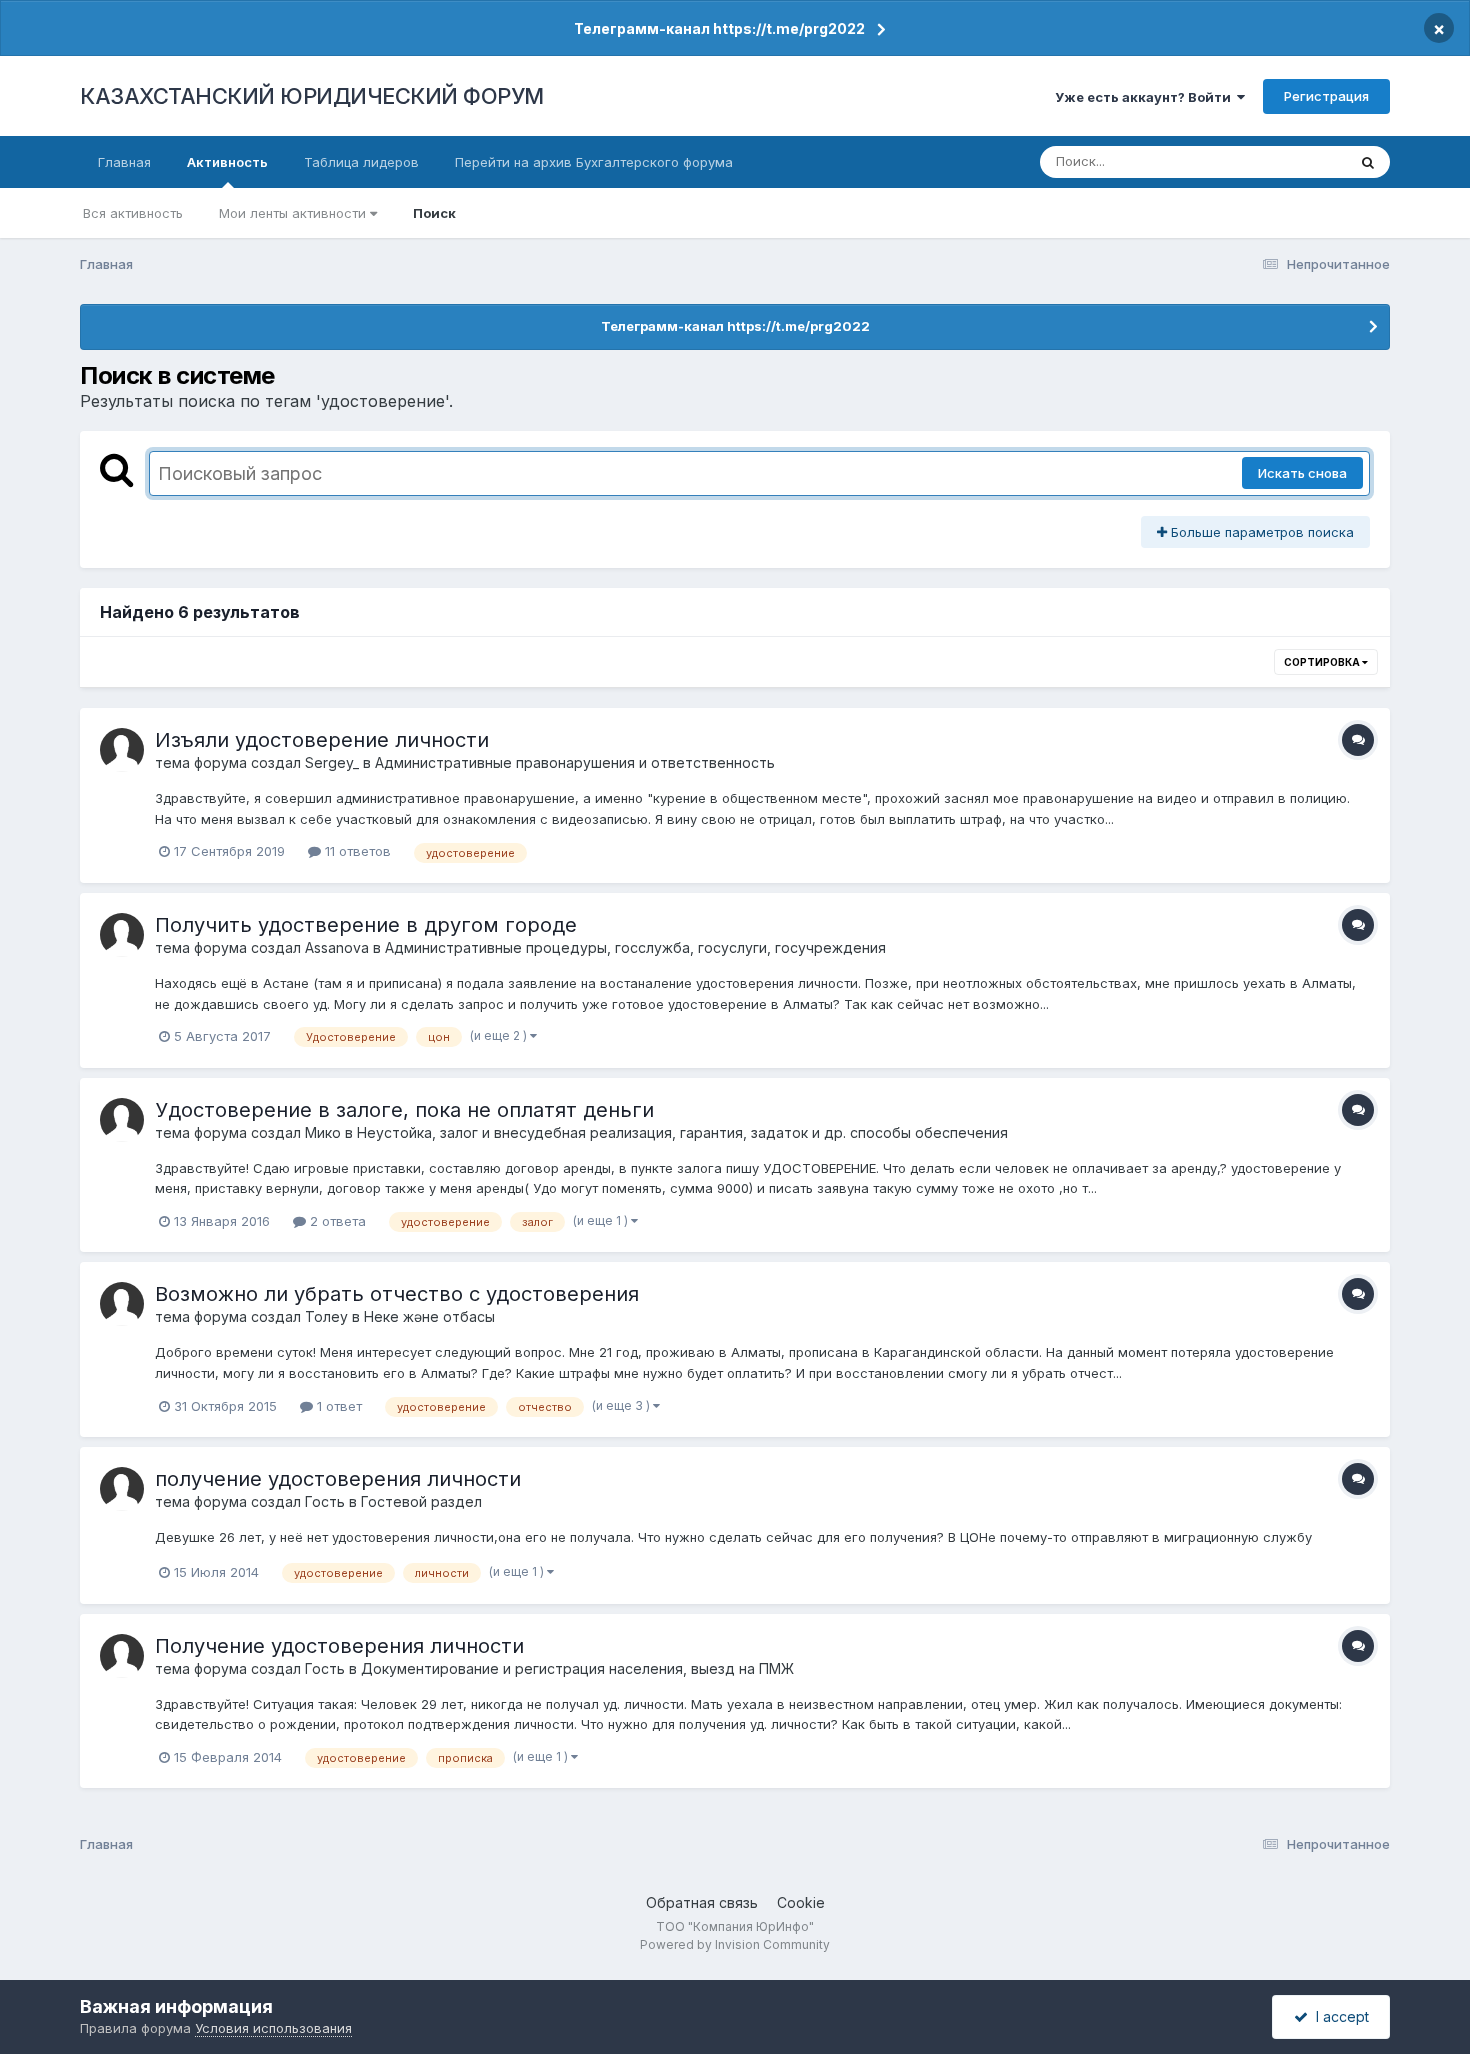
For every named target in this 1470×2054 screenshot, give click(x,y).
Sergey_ (332, 762)
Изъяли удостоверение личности (322, 740)
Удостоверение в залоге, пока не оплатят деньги (404, 1110)
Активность (227, 162)
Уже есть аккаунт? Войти (1146, 97)
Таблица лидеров (361, 162)
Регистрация (1326, 96)
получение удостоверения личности (338, 1479)
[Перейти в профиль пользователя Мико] (122, 1120)
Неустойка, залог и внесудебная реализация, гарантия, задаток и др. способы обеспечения (682, 1132)
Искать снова (1302, 473)
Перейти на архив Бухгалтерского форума (594, 162)
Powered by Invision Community (735, 1944)
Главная (124, 162)
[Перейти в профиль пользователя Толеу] (122, 1304)
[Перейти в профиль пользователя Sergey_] (122, 750)
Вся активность (133, 213)
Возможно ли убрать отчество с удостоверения (397, 1294)
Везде (1300, 161)
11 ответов (356, 851)
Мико (323, 1132)
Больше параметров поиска (1260, 532)
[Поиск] (1368, 162)
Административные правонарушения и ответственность (575, 762)
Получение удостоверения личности (339, 1646)
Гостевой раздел (421, 1501)
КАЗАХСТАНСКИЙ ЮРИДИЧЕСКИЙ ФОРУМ (312, 96)
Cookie (801, 1902)
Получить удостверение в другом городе (366, 925)
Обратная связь (702, 1902)
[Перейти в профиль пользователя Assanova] (122, 935)
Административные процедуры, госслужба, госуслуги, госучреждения (635, 947)
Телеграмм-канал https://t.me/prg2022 (719, 28)
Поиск (434, 213)
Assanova (337, 947)
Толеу (326, 1316)
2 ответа (336, 1221)
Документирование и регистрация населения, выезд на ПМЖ (577, 1668)
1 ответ (337, 1406)
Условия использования (273, 2028)
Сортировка (1323, 662)
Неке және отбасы (429, 1316)
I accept (1338, 2016)
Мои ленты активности (294, 213)
